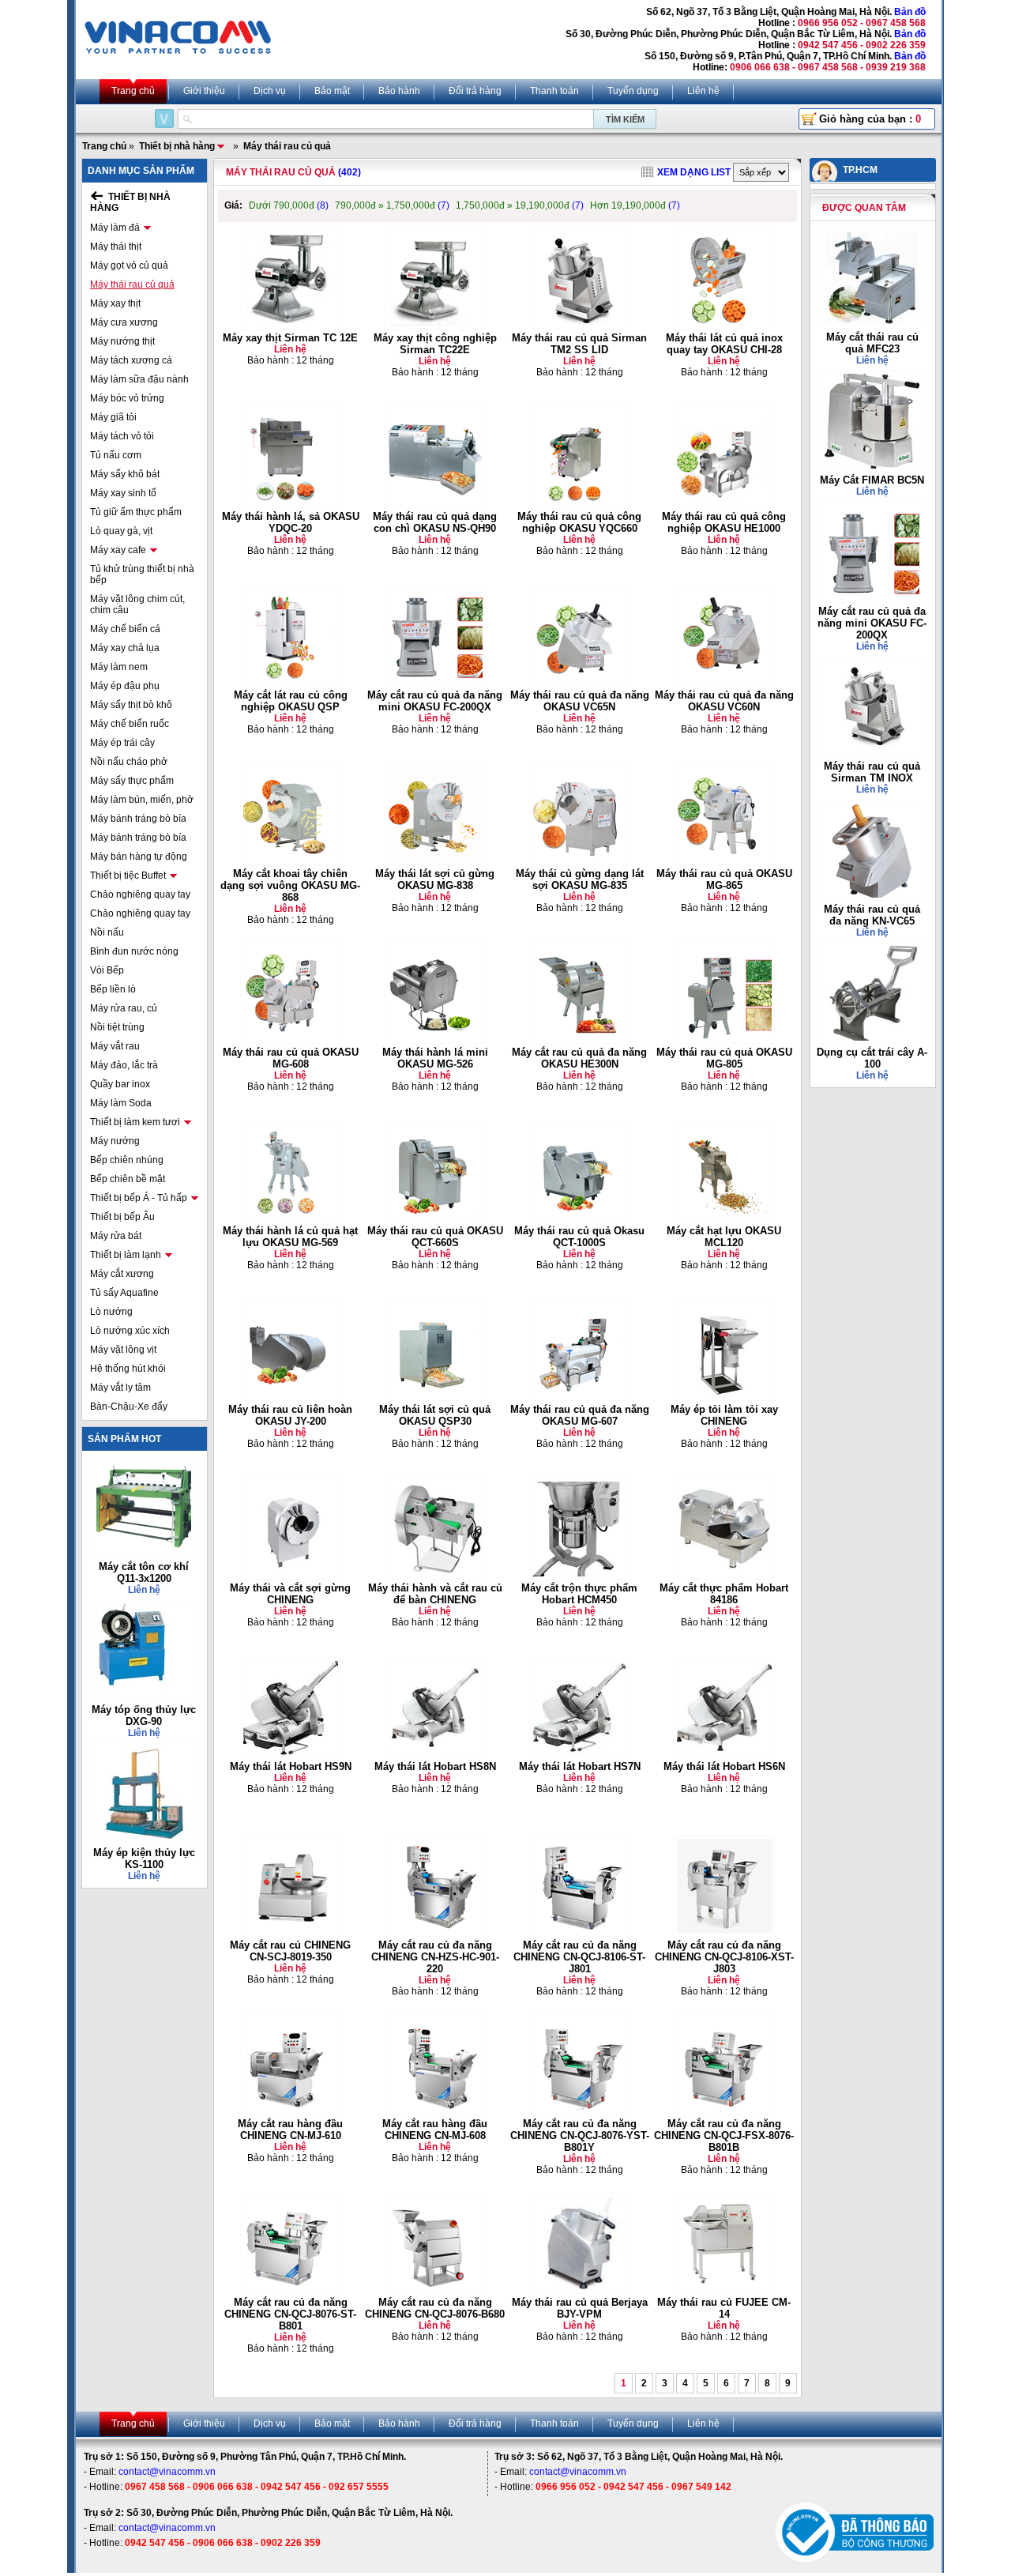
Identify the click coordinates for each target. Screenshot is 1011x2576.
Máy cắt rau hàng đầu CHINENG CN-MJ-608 (435, 2130)
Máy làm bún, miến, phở (142, 800)
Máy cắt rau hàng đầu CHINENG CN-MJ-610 (290, 2130)
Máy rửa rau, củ (124, 1008)
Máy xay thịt (115, 303)
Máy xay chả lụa (125, 648)
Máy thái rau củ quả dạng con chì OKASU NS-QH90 (435, 522)
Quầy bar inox (120, 1084)
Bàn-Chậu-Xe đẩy (129, 1407)
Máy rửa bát (116, 1236)
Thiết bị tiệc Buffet (128, 876)
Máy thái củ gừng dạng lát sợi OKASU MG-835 (580, 879)
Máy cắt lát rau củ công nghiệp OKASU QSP (291, 701)
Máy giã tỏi (113, 417)
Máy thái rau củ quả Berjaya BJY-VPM (580, 2308)
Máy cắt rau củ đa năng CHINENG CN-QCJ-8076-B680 (435, 2308)
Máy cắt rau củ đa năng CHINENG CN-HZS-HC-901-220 (435, 1957)
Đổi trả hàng (475, 91)
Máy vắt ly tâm (120, 1388)
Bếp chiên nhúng (127, 1160)
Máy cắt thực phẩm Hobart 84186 (724, 1594)
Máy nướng (115, 1141)
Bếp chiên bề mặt (128, 1179)
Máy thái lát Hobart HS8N (435, 1766)
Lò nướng (111, 1312)
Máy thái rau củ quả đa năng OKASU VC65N (580, 701)
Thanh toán (554, 91)
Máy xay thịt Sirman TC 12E (290, 338)
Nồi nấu (107, 932)
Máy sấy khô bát (125, 474)
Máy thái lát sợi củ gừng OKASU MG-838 (435, 879)
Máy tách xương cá (131, 360)
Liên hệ (703, 91)
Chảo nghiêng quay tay (140, 894)
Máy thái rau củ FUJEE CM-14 (724, 2308)
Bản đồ (910, 12)
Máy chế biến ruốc (130, 724)
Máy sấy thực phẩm (132, 781)
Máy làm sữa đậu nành (139, 379)
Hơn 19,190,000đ (635, 205)
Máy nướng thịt (122, 341)
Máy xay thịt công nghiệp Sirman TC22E (435, 344)
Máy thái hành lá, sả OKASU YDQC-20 (291, 522)
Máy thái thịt (116, 247)
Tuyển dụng (633, 91)
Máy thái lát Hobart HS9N (291, 1766)
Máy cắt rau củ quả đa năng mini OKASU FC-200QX (435, 701)
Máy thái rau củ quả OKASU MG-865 (724, 879)
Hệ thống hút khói (128, 1369)
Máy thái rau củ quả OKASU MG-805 (724, 1058)
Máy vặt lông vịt (123, 1350)
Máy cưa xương (124, 322)
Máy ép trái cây (122, 743)
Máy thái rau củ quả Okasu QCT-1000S (579, 1237)
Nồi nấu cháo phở (129, 762)
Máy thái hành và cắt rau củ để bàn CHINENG (435, 1594)
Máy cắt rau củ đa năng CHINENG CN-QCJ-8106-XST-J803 (724, 1957)
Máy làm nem (119, 667)
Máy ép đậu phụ (125, 686)
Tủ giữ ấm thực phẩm (136, 512)
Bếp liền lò (113, 989)
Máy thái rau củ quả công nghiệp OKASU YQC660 (579, 522)
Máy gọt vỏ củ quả (129, 266)
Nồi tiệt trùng (117, 1027)
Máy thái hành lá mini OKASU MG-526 (435, 1058)
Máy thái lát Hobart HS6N (724, 1766)
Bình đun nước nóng (134, 951)
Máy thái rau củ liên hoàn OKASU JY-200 (290, 1415)
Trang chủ (133, 91)
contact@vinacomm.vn (167, 2472)
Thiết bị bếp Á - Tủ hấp (139, 1198)
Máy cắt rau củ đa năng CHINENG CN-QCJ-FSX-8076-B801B (724, 2135)
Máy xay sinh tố (123, 493)
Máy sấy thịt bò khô (131, 705)
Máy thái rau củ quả (132, 284)
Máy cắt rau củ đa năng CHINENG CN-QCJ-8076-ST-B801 (290, 2314)
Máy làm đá (115, 228)
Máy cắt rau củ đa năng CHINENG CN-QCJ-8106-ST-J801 (579, 1957)
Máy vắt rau (115, 1046)
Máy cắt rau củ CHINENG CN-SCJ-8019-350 (290, 1951)
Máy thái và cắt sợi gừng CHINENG (290, 1594)
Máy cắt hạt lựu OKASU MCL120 (724, 1237)
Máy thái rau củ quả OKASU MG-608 (291, 1058)
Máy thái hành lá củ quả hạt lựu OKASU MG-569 (290, 1237)
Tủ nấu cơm (116, 455)
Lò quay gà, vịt (121, 531)
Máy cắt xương (122, 1274)
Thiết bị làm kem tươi (135, 1122)
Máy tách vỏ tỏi (122, 436)
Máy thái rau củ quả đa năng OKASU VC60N (724, 701)
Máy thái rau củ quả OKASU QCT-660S (435, 1237)
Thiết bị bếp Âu (122, 1217)
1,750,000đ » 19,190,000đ (520, 205)
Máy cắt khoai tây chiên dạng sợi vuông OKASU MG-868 (290, 885)
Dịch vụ (270, 91)
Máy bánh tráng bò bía (138, 819)
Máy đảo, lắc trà (124, 1065)
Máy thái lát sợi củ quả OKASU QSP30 (435, 1415)
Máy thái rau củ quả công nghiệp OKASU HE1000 (724, 522)
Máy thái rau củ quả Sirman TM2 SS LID (579, 344)
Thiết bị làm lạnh (126, 1255)
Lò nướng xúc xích (130, 1331)
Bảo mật (332, 91)
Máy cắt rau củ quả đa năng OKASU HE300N (579, 1058)
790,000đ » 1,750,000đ (392, 205)
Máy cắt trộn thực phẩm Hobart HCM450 (579, 1594)
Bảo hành (399, 91)
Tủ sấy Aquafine (124, 1293)
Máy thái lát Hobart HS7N (580, 1766)
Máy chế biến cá (125, 629)
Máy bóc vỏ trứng (127, 398)
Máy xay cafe (118, 550)
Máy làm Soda (121, 1103)
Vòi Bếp (107, 970)
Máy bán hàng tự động (139, 857)
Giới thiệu (204, 91)
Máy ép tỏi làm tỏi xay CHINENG (724, 1415)
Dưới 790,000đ (289, 205)
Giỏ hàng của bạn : (870, 119)
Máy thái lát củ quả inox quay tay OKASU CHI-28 (724, 344)
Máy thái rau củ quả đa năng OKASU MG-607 (580, 1415)
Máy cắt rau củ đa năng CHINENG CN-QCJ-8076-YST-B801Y (580, 2135)
